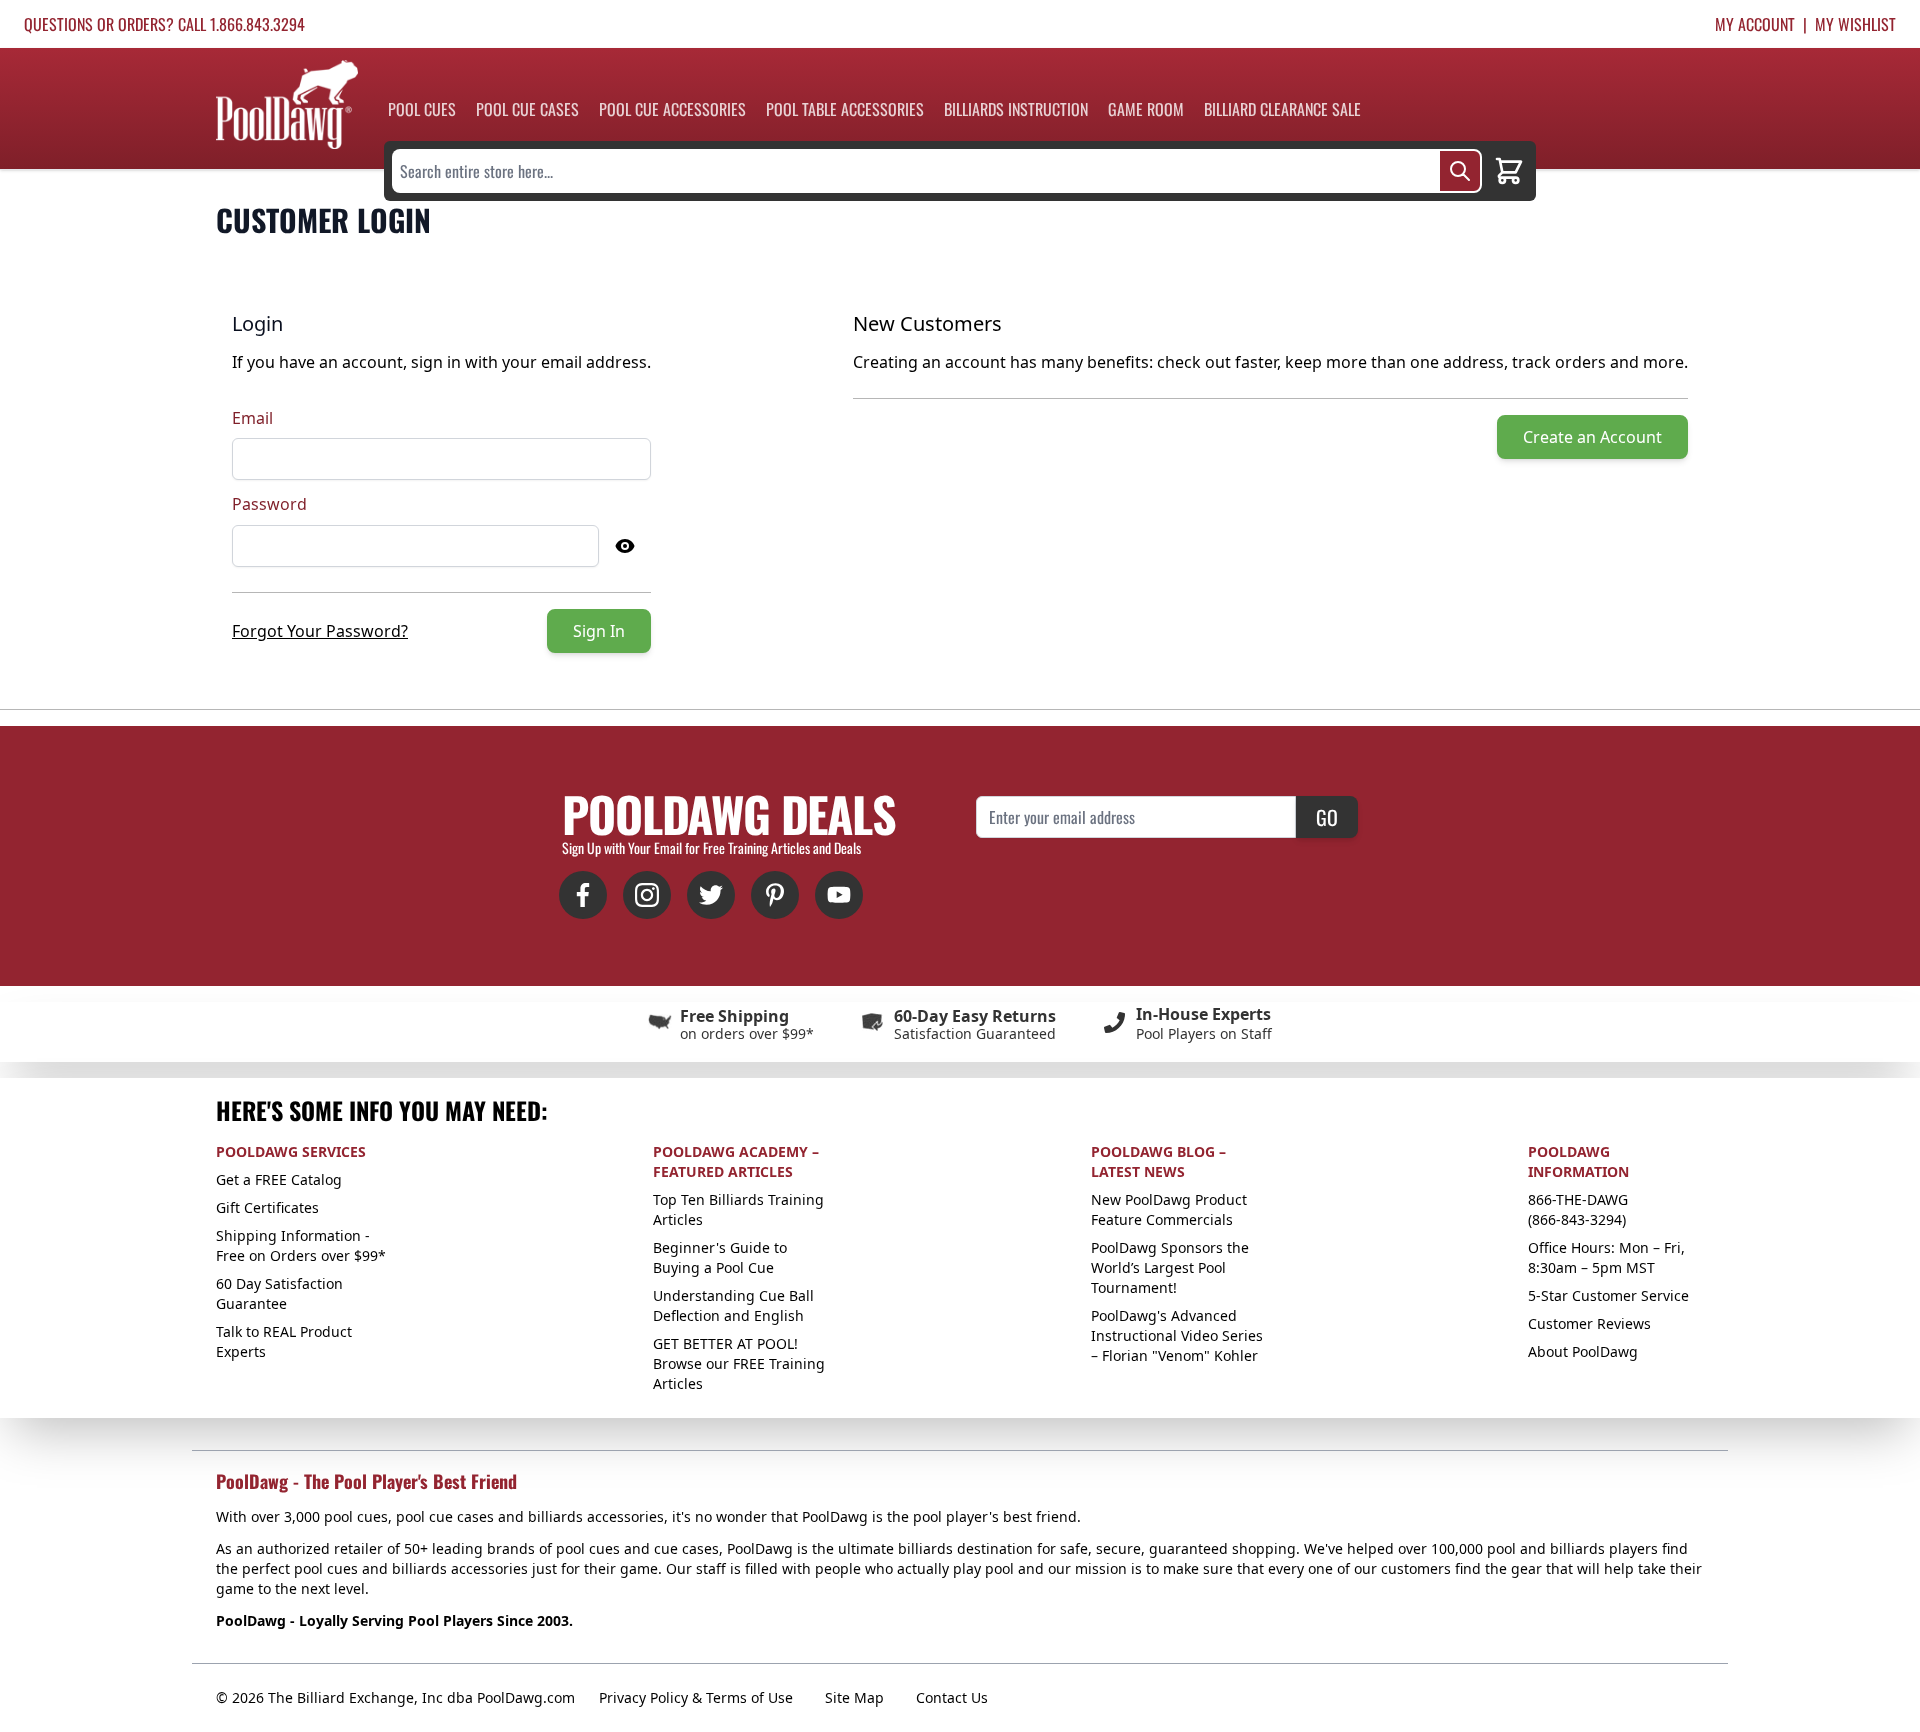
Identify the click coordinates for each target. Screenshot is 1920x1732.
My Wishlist (1855, 24)
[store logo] (287, 104)
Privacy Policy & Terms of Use (696, 1697)
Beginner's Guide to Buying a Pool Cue (720, 1257)
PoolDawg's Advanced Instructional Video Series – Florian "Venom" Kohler (1177, 1335)
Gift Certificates (267, 1207)
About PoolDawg (1583, 1351)
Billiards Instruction (1016, 109)
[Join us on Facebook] (583, 895)
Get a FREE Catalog (279, 1179)
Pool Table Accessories (845, 109)
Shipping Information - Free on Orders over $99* (301, 1245)
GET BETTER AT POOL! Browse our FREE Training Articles (739, 1363)
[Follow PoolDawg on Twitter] (711, 895)
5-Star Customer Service (1608, 1295)
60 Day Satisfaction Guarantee (279, 1293)
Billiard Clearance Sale (1282, 109)
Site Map (854, 1697)
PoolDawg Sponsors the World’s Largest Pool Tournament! (1170, 1267)
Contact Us (952, 1697)
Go (1327, 817)
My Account (1755, 24)
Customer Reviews (1589, 1323)
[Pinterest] (775, 895)
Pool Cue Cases (527, 109)
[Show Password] (625, 546)
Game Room (1146, 109)
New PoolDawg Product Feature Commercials (1169, 1209)
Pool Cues (422, 109)
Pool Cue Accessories (672, 109)
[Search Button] (1460, 171)
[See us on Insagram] (647, 895)
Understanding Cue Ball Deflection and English (733, 1305)
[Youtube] (839, 895)
